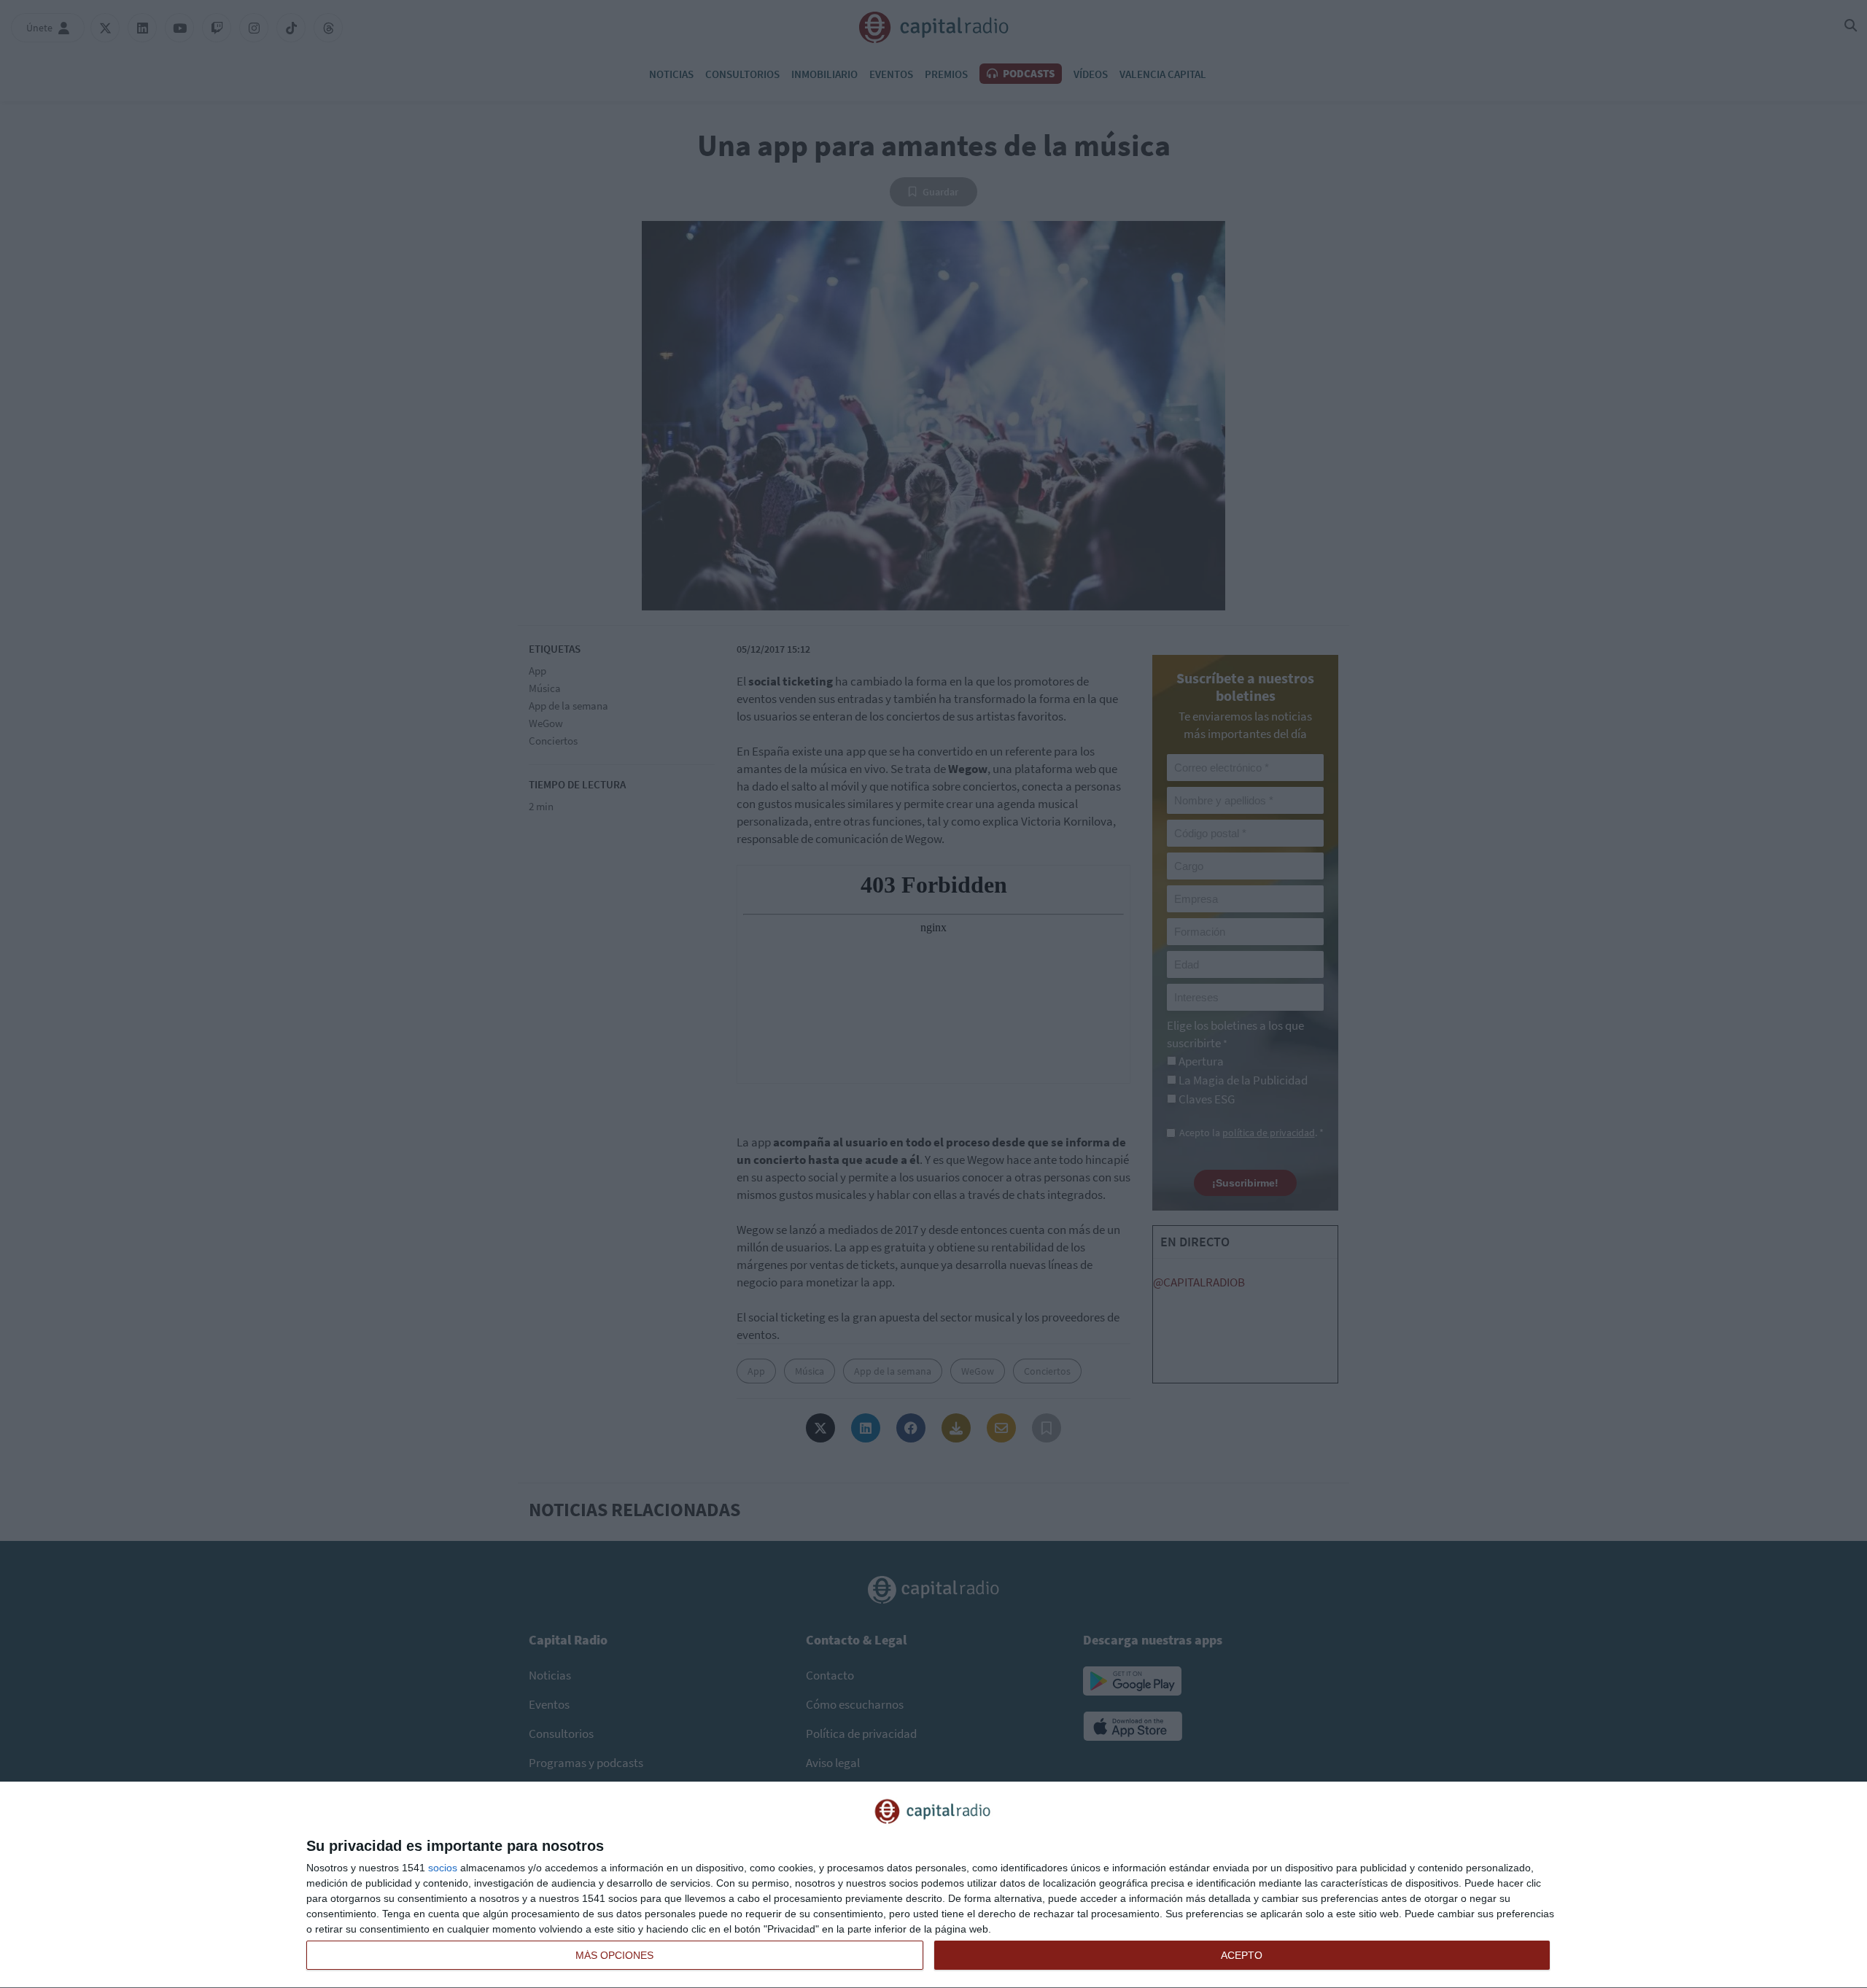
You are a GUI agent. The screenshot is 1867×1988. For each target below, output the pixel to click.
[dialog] (933, 1885)
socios (443, 1868)
